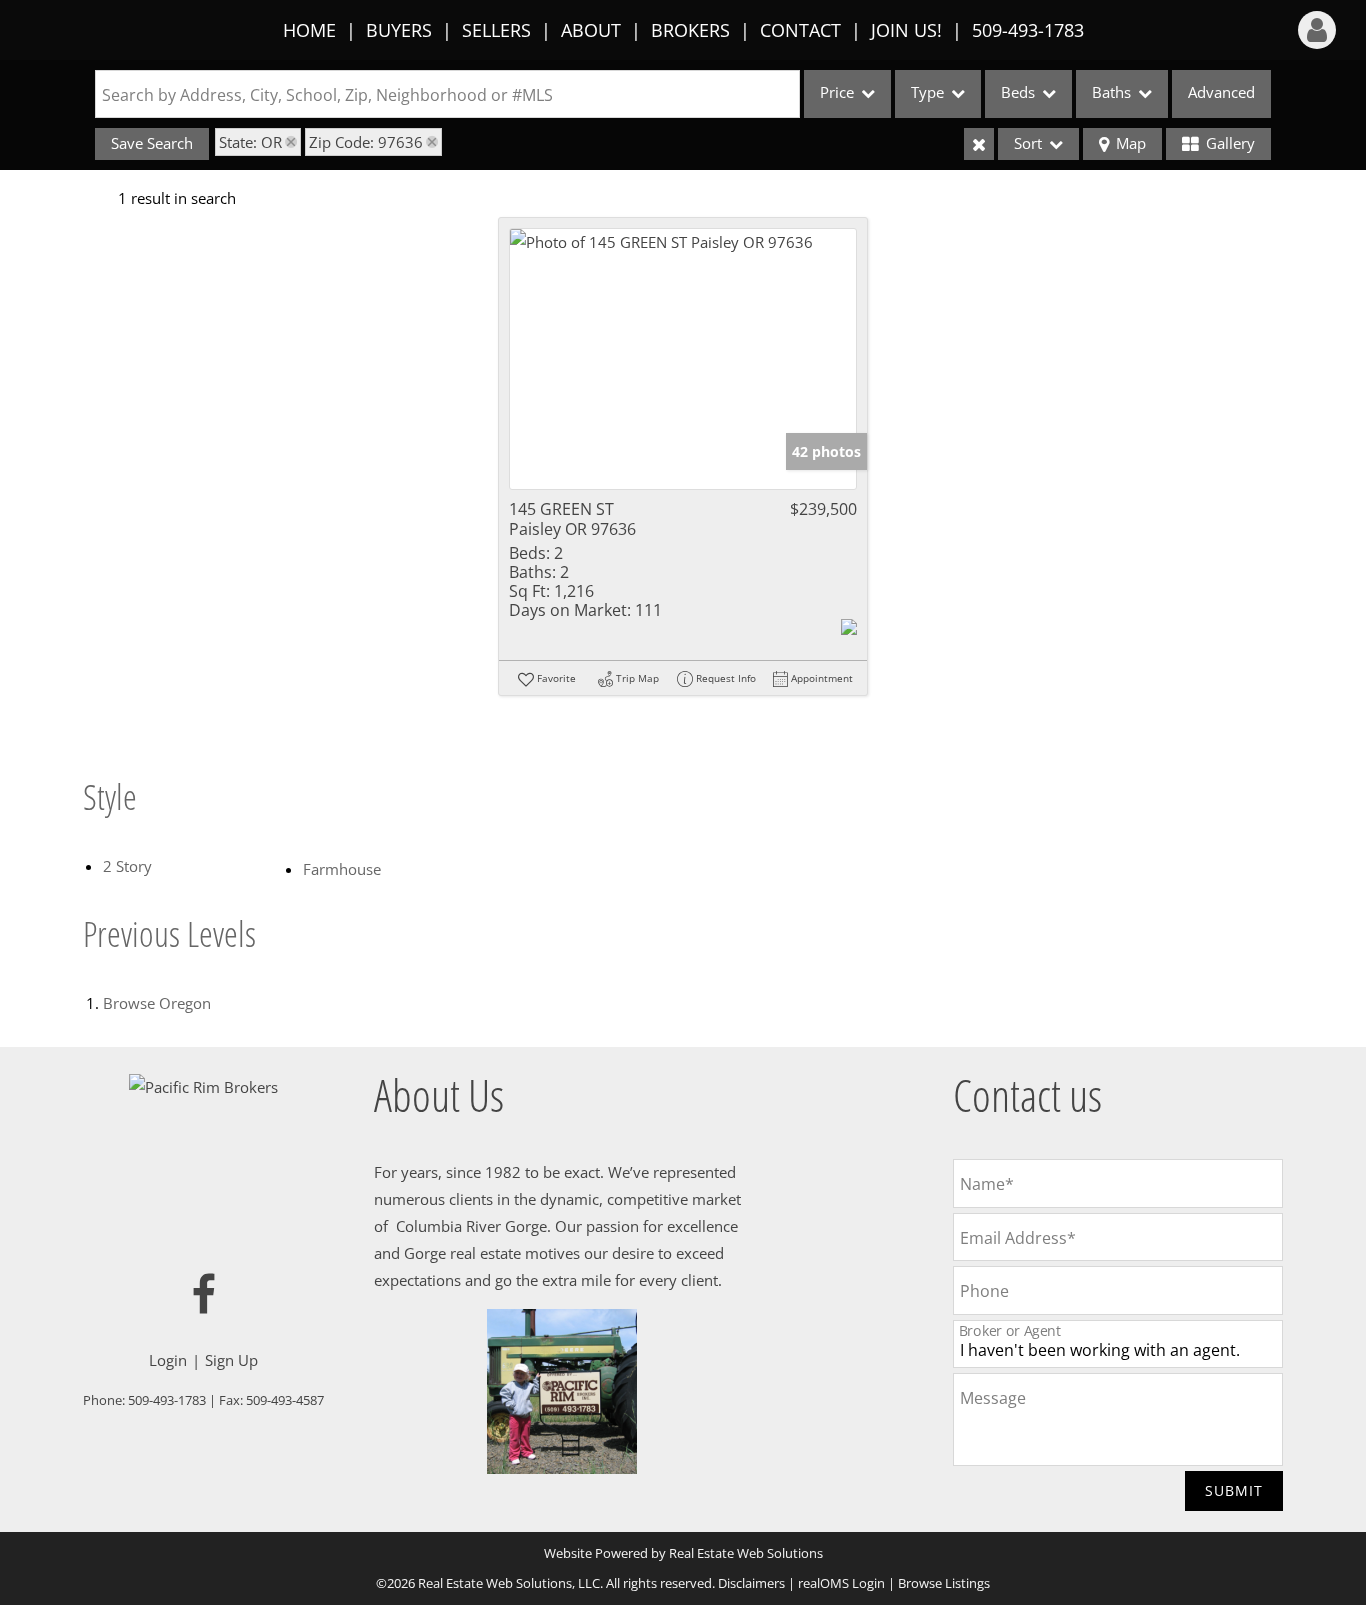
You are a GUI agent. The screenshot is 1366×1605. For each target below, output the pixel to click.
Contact (800, 30)
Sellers (496, 30)
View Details (683, 359)
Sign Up (231, 1360)
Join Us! (906, 30)
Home (309, 30)
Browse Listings (944, 1583)
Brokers (690, 30)
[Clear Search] (979, 144)
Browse (157, 1003)
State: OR (250, 142)
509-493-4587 (285, 1400)
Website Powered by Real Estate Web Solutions (683, 1553)
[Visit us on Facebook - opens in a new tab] (204, 1295)
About (591, 30)
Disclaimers (751, 1583)
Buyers (399, 30)
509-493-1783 (1028, 30)
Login (168, 1360)
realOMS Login (841, 1583)
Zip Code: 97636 (366, 142)
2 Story (127, 866)
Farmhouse (342, 869)
